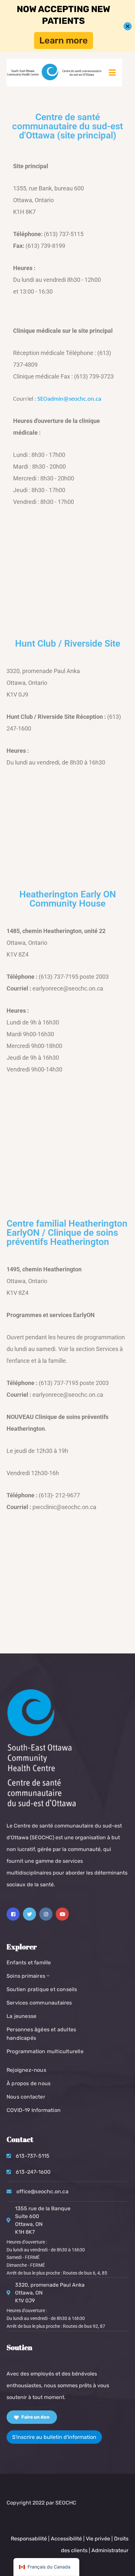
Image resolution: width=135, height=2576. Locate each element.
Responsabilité (29, 2539)
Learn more (64, 40)
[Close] (128, 26)
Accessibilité (66, 2539)
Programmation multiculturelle (45, 2051)
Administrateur (110, 2550)
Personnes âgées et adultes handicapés (41, 2034)
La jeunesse (21, 2016)
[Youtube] (62, 1914)
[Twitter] (29, 1914)
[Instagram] (46, 1914)
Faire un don (35, 2417)
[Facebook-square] (13, 1914)
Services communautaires (39, 2003)
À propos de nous (29, 2083)
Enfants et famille (29, 1963)
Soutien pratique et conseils (42, 1989)
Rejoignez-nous (26, 2070)
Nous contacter (26, 2097)
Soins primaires (26, 1976)
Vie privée (99, 2539)
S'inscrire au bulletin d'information (54, 2437)
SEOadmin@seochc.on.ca (69, 399)
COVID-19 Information (34, 2110)
